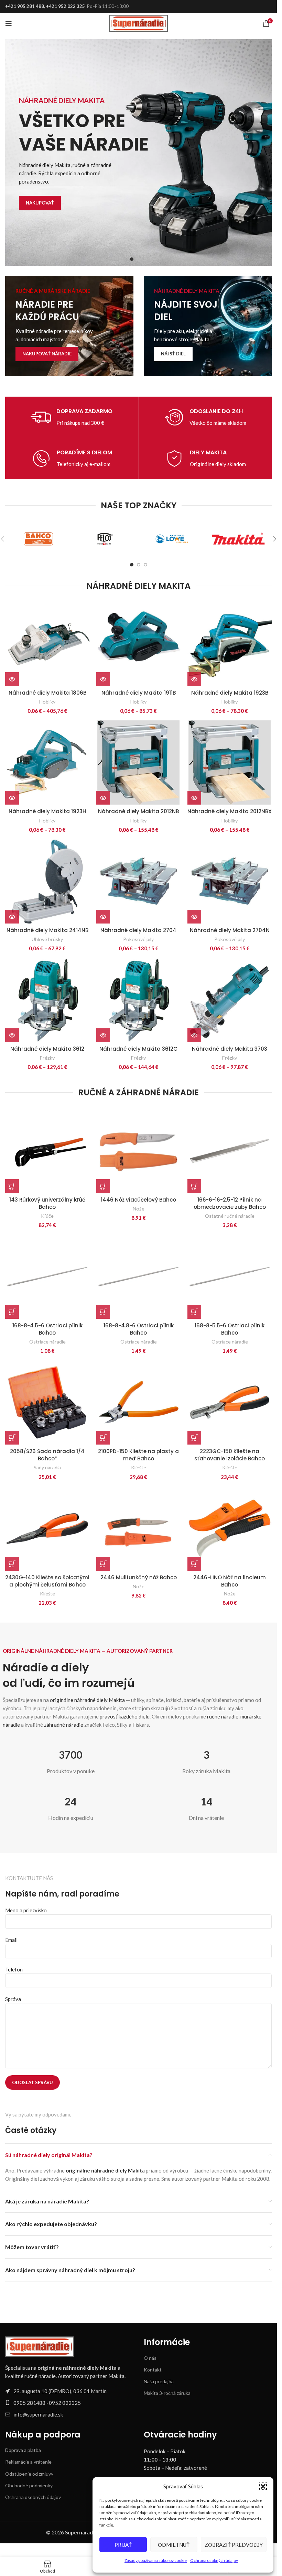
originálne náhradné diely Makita (87, 1700)
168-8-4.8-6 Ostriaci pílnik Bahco (139, 1329)
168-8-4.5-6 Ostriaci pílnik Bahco (47, 1329)
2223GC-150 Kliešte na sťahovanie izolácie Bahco (230, 1455)
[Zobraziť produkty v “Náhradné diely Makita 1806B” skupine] (12, 679)
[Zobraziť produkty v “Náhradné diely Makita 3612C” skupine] (103, 1035)
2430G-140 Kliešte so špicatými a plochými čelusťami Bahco (47, 1581)
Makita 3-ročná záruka (167, 2393)
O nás (150, 2358)
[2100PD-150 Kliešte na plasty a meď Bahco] (138, 1402)
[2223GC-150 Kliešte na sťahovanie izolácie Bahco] (230, 1402)
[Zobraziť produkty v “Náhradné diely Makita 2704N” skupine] (194, 917)
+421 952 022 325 (66, 6)
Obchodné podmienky (29, 2485)
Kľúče (47, 1216)
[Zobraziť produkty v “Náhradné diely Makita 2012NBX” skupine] (194, 798)
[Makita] (238, 539)
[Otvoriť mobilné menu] (9, 23)
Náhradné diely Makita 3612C (138, 1049)
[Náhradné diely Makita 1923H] (47, 762)
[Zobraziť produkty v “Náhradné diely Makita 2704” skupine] (103, 917)
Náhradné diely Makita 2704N (230, 930)
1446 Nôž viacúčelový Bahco (138, 1200)
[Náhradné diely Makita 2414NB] (47, 881)
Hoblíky (47, 702)
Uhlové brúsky (47, 939)
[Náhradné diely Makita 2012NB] (138, 762)
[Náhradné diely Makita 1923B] (230, 644)
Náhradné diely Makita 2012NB (138, 811)
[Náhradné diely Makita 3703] (230, 1000)
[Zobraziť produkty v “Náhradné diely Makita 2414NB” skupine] (12, 917)
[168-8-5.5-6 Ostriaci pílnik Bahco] (230, 1277)
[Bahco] (39, 539)
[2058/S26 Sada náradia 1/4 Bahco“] (47, 1402)
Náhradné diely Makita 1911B (139, 693)
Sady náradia (47, 1467)
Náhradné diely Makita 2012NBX (230, 811)
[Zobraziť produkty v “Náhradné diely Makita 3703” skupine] (194, 1035)
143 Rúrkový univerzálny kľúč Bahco (47, 1203)
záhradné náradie (64, 1725)
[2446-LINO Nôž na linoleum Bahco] (230, 1529)
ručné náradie (223, 1716)
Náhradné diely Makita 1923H (47, 811)
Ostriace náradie (47, 1342)
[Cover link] (69, 326)
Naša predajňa (159, 2381)
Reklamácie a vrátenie (28, 2462)
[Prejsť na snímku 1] (132, 259)
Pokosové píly (138, 939)
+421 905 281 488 (25, 6)
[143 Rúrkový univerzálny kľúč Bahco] (47, 1151)
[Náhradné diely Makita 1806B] (47, 644)
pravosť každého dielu (125, 1716)
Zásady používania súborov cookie (156, 2560)
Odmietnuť (174, 2545)
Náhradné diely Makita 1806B (47, 693)
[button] (263, 2486)
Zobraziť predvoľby (234, 2545)
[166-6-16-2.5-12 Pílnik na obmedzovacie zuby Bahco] (230, 1151)
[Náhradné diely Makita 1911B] (138, 644)
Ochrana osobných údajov (214, 2560)
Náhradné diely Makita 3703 (230, 1049)
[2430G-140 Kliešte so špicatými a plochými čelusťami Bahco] (47, 1529)
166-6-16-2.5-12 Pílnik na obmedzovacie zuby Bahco (230, 1203)
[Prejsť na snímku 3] (145, 259)
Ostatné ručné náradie (230, 1216)
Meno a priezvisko (26, 1910)
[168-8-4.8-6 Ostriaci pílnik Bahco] (138, 1277)
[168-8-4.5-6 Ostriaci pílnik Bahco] (47, 1277)
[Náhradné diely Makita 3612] (47, 1000)
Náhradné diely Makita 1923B (230, 693)
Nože (139, 1209)
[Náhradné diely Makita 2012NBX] (230, 762)
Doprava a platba (23, 2450)
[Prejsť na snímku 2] (139, 259)
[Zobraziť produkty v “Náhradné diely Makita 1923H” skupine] (12, 798)
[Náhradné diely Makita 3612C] (138, 1000)
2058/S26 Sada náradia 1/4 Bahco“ (47, 1455)
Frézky (47, 1058)
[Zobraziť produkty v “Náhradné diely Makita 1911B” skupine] (103, 679)
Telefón (14, 1969)
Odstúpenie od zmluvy (29, 2474)
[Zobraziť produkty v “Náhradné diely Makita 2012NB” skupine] (103, 798)
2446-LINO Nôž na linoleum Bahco (230, 1581)
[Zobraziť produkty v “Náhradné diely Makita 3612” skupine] (12, 1035)
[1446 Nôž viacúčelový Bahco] (138, 1151)
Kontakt (153, 2370)
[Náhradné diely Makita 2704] (138, 881)
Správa (13, 1999)
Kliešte (139, 1467)
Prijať (123, 2545)
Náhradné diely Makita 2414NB (47, 930)
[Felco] (105, 539)
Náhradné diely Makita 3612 (47, 1049)
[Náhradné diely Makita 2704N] (230, 881)
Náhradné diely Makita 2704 (138, 930)
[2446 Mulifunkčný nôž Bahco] (138, 1529)
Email (11, 1940)
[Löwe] (172, 539)
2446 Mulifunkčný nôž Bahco (139, 1577)
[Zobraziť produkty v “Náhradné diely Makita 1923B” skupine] (194, 679)
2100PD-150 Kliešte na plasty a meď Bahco (138, 1455)
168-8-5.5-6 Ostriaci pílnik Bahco (230, 1329)
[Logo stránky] (138, 23)
